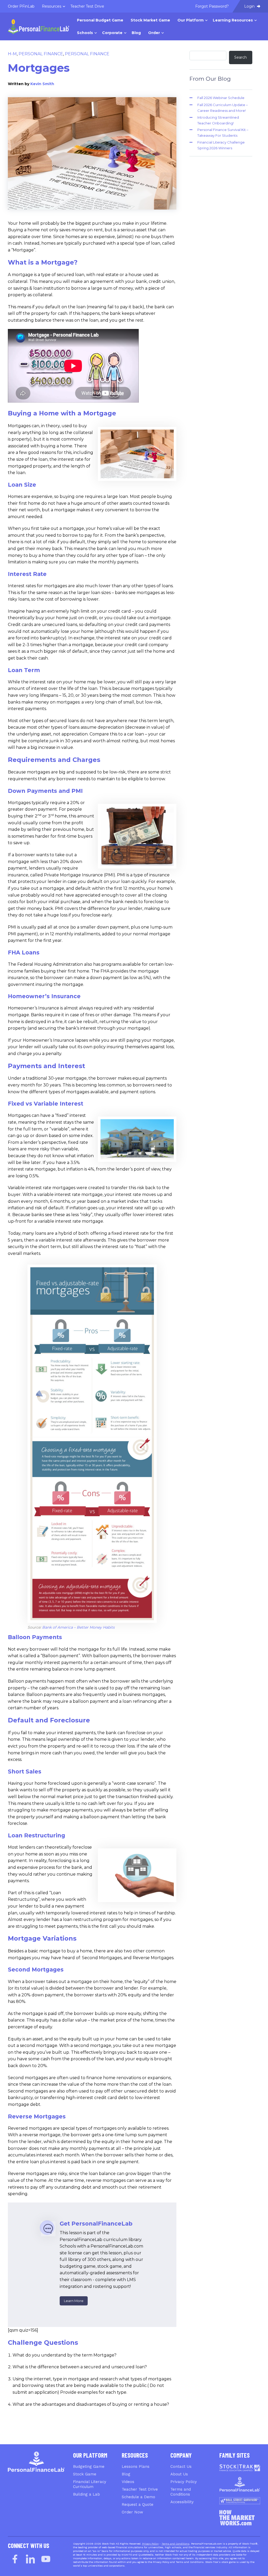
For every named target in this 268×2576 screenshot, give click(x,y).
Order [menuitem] (154, 33)
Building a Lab (86, 2494)
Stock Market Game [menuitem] (150, 20)
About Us (179, 2474)
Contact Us (181, 2467)
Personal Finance (41, 54)
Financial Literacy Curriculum (90, 2484)
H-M (12, 54)
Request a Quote (138, 2504)
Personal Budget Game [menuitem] (100, 20)
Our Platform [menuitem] (191, 20)
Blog (126, 2474)
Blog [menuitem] (136, 33)
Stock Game (85, 2474)
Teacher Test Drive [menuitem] (87, 6)
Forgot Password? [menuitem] (212, 6)
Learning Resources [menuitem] (233, 20)
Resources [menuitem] (52, 6)
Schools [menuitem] (85, 33)
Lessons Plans (136, 2467)
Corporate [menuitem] (112, 33)
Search (241, 57)
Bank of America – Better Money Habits (78, 1627)
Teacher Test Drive (140, 2489)
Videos (128, 2482)
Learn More (74, 2301)
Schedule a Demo (138, 2497)
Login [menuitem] (250, 6)
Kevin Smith (42, 84)
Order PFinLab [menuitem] (21, 6)
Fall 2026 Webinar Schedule (221, 98)
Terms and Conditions (181, 2492)
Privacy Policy (184, 2482)
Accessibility (182, 2502)
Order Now (132, 2512)
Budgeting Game (89, 2467)
